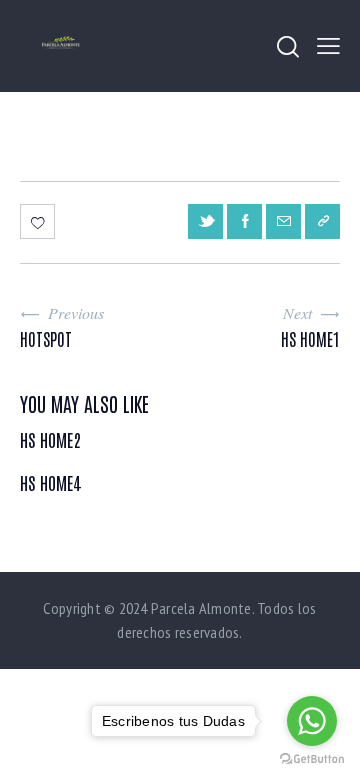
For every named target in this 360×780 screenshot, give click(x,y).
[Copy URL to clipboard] (322, 221)
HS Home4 (50, 483)
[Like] (39, 221)
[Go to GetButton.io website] (312, 759)
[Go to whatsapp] (312, 721)
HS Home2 (50, 440)
